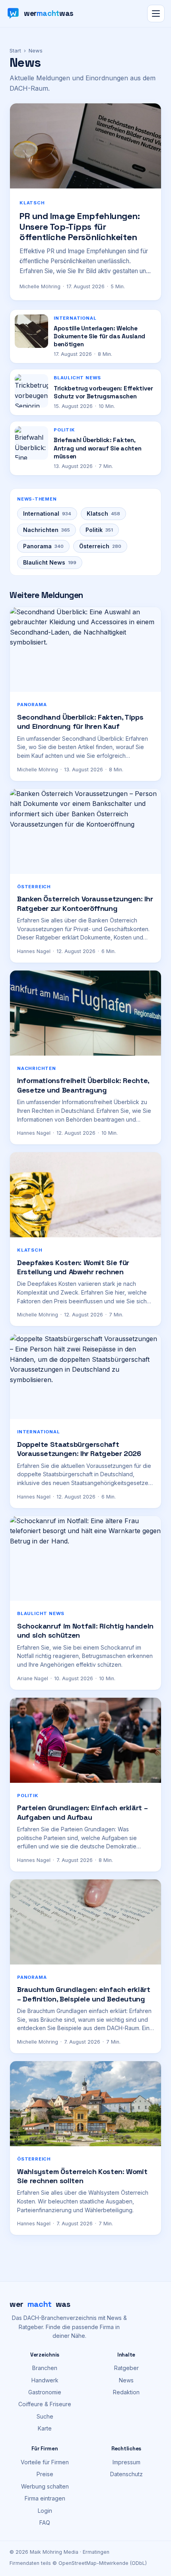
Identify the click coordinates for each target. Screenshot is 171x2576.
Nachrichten (47, 530)
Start (15, 50)
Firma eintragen (45, 2498)
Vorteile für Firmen (45, 2462)
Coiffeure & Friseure (45, 2404)
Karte (45, 2428)
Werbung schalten (45, 2486)
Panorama (43, 546)
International (47, 513)
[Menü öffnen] (156, 14)
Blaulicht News (50, 562)
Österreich (100, 546)
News (126, 2380)
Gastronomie (45, 2392)
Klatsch (103, 513)
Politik (99, 530)
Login (45, 2511)
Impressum (126, 2462)
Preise (45, 2474)
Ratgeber (126, 2368)
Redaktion (126, 2392)
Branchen (45, 2368)
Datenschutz (126, 2474)
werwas (40, 2304)
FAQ (45, 2523)
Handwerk (45, 2380)
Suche (45, 2416)
